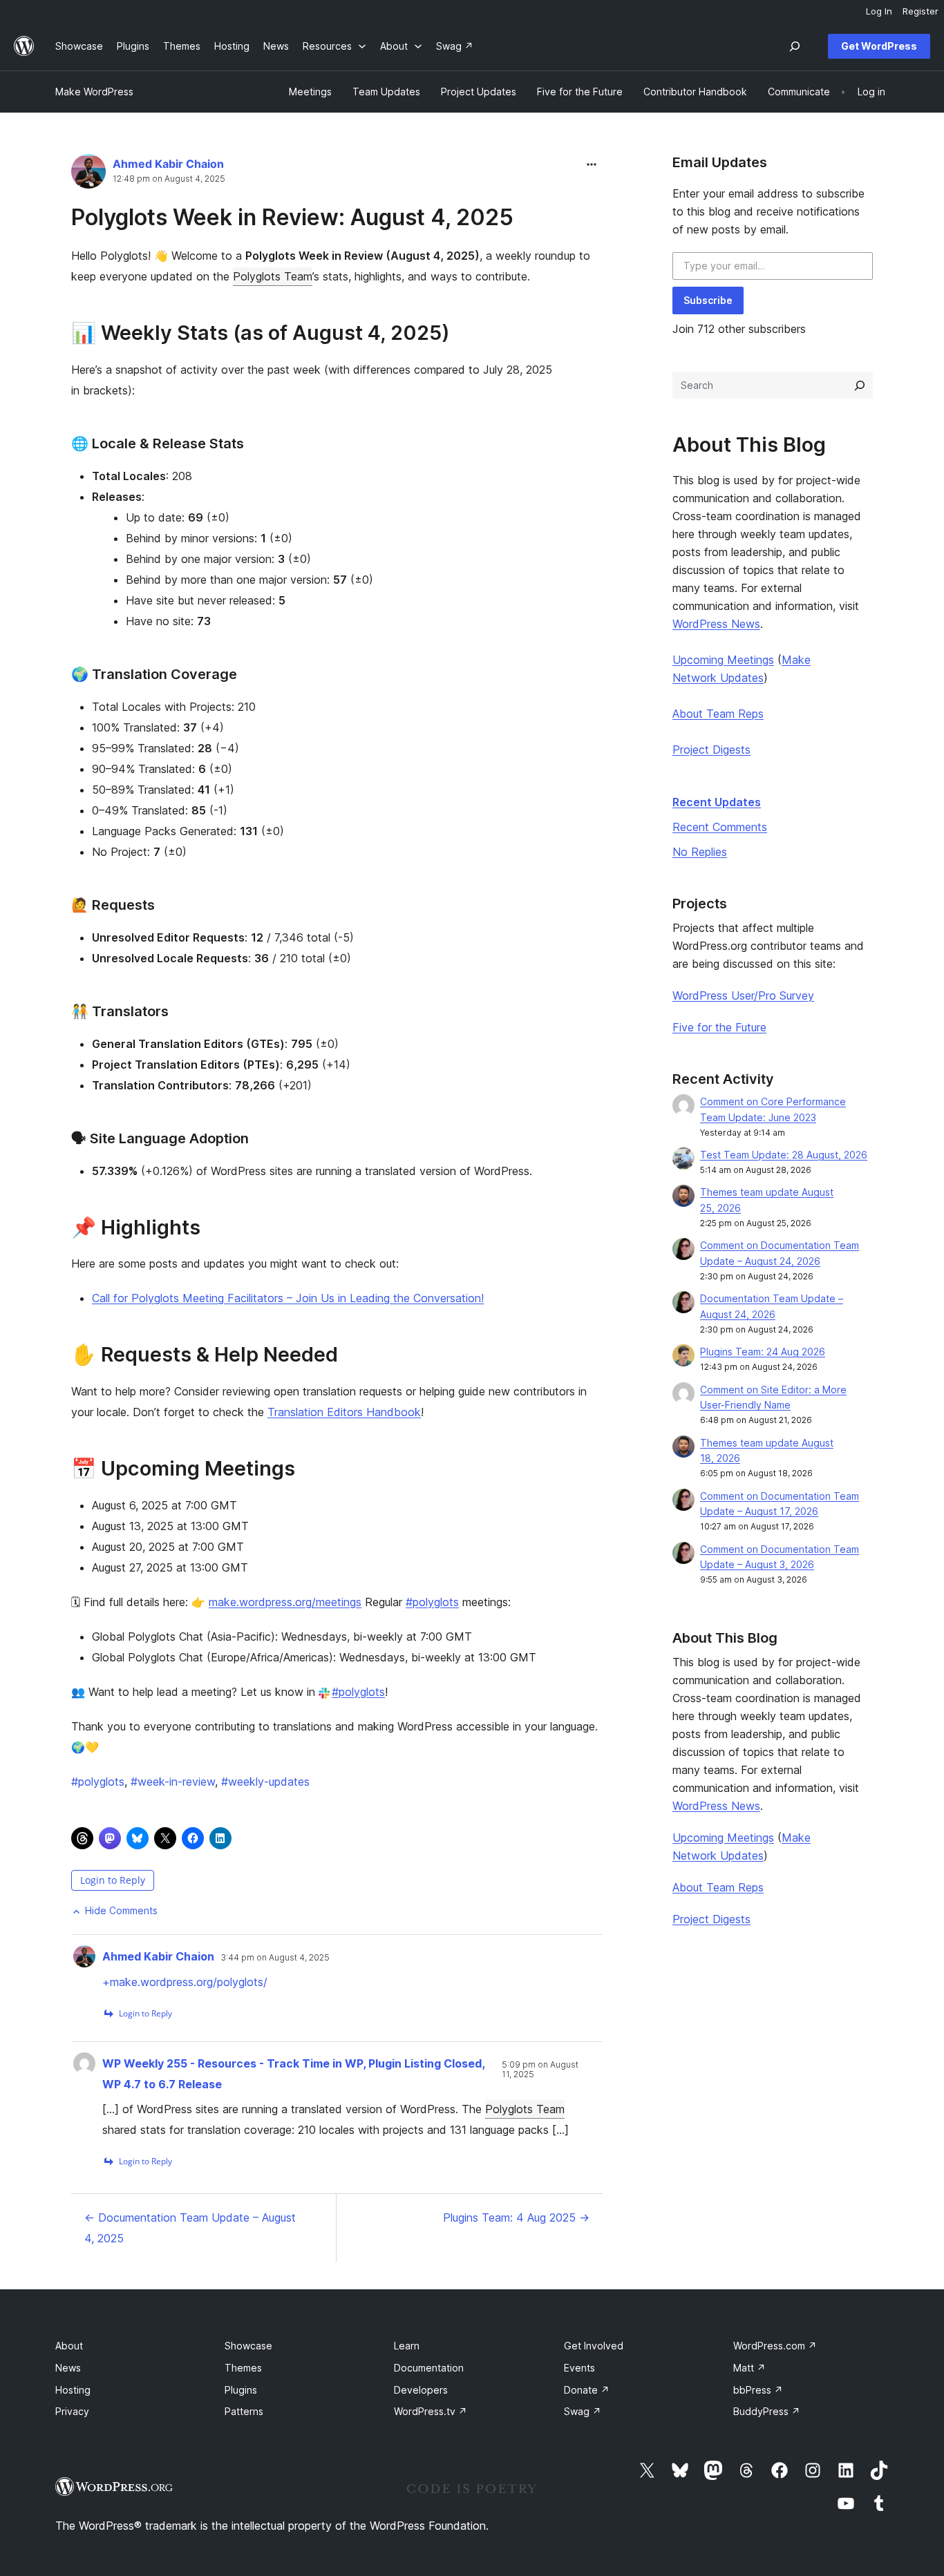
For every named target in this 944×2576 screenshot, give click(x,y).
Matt (749, 2368)
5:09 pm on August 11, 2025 (540, 2070)
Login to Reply (113, 1880)
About (69, 2346)
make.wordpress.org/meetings (285, 1602)
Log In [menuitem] (879, 11)
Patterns (244, 2411)
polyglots (98, 1782)
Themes (243, 2368)
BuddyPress (767, 2411)
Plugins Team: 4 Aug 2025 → (516, 2217)
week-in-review (173, 1782)
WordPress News (716, 624)
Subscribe (708, 300)
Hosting (73, 2390)
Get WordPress (879, 46)
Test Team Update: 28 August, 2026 (784, 1155)
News (68, 2368)
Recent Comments (720, 827)
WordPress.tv (431, 2411)
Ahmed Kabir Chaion (168, 164)
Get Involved (594, 2346)
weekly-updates (265, 1782)
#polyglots (432, 1602)
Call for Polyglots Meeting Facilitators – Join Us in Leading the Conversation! (288, 1298)
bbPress (758, 2390)
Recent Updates (717, 802)
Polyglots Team (273, 276)
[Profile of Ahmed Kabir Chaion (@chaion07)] (88, 174)
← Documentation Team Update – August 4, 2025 (190, 2228)
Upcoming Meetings (723, 660)
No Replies (700, 852)
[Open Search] (795, 46)
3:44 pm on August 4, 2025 (275, 1958)
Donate (587, 2390)
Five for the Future (719, 1027)
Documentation (429, 2368)
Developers (421, 2390)
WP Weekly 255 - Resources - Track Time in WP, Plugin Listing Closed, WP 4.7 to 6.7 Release (293, 2074)
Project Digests (711, 750)
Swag (583, 2411)
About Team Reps (718, 714)
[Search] (860, 385)
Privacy (72, 2411)
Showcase (248, 2346)
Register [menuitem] (921, 11)
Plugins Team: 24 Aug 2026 (763, 1352)
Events (579, 2368)
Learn (407, 2346)
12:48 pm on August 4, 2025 (169, 179)
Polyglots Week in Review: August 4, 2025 (292, 217)
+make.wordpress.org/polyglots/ (185, 1982)
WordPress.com (775, 2346)
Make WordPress (94, 92)
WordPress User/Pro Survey (743, 995)
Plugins (241, 2390)
